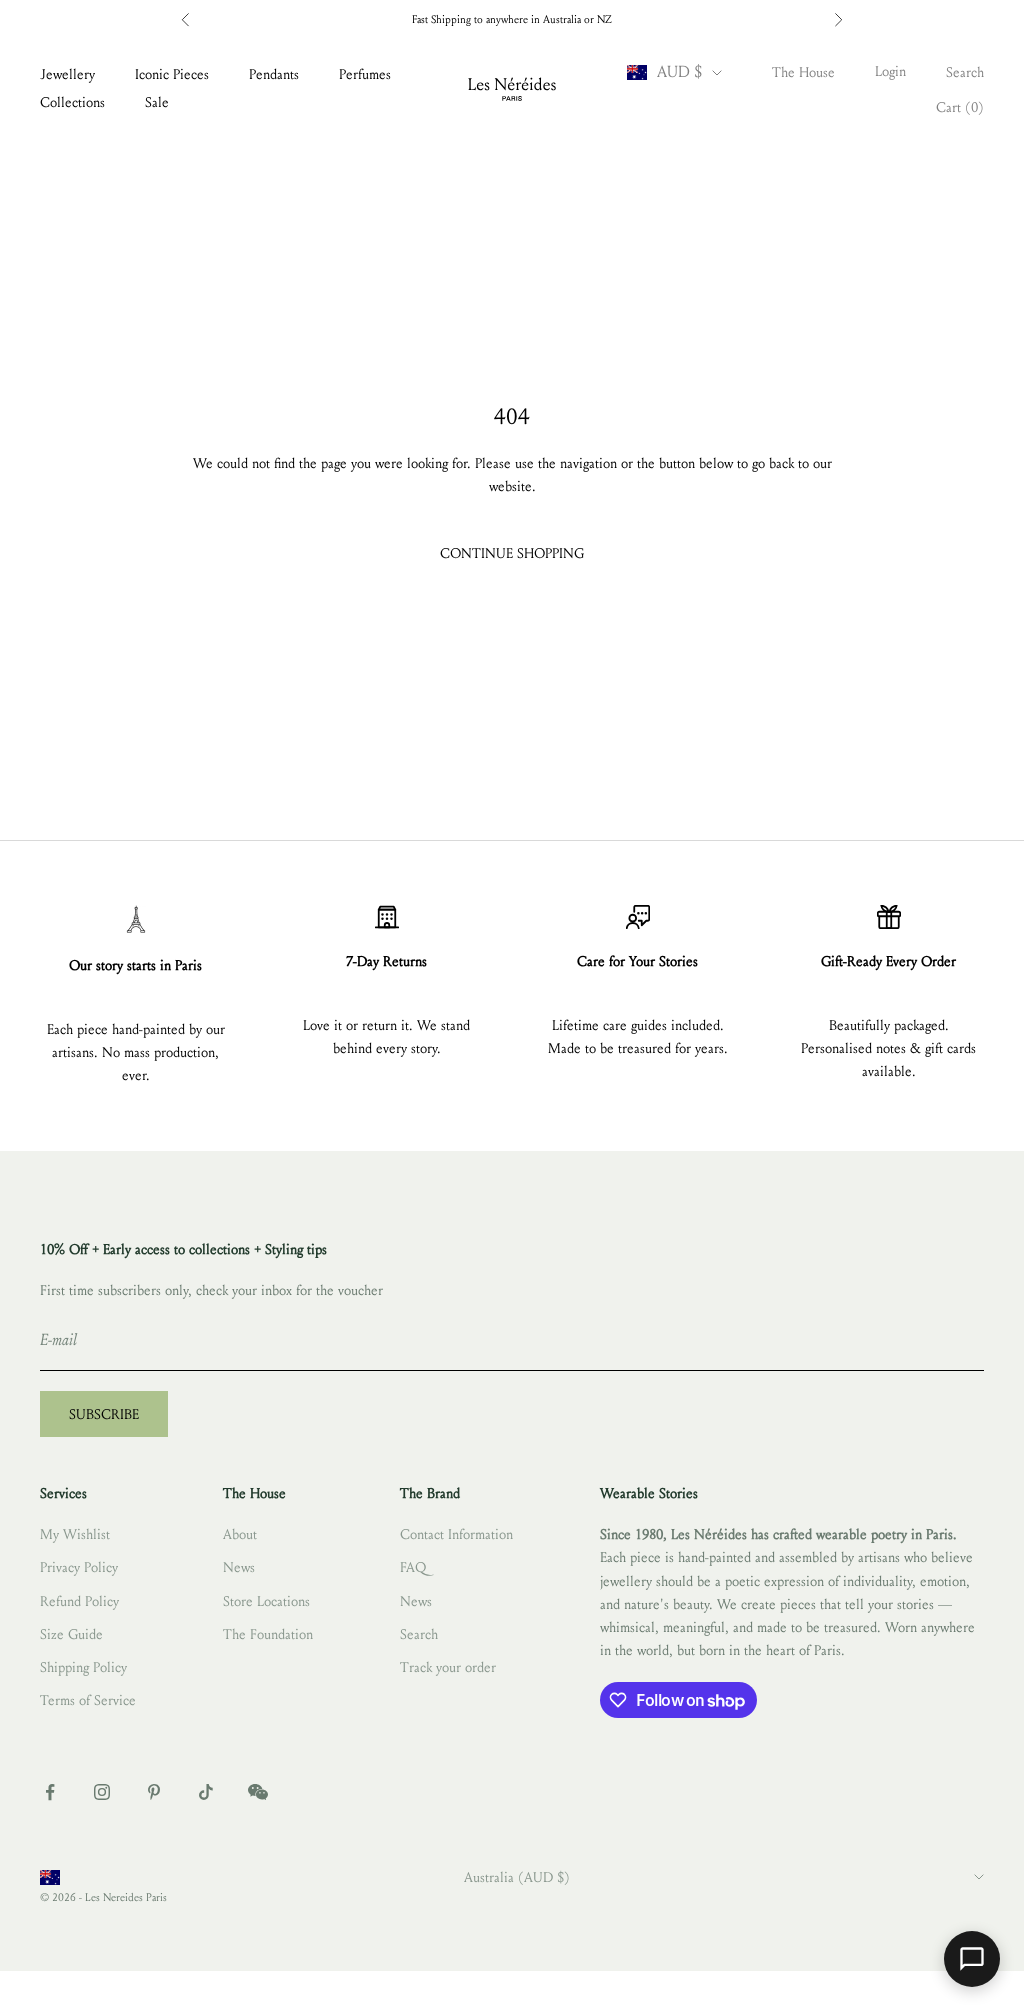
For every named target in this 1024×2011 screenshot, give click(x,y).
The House (803, 72)
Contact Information (456, 1534)
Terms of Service (88, 1700)
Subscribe (104, 1414)
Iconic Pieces (172, 74)
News (239, 1567)
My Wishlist (75, 1534)
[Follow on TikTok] (206, 1792)
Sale (157, 102)
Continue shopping (512, 553)
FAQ (413, 1567)
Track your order (448, 1667)
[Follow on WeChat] (258, 1792)
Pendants (274, 74)
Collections (72, 102)
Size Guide (71, 1634)
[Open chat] (972, 1959)
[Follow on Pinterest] (154, 1792)
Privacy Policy (79, 1567)
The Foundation (268, 1634)
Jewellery (67, 74)
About (240, 1534)
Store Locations (266, 1601)
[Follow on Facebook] (50, 1792)
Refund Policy (79, 1601)
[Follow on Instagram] (102, 1792)
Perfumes (365, 74)
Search (419, 1634)
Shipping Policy (83, 1667)
